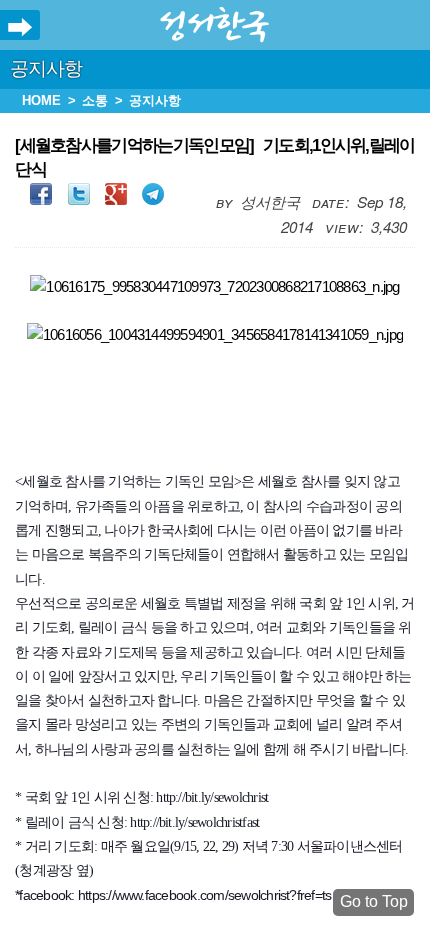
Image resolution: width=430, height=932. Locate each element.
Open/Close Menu (20, 28)
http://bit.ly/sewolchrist (212, 797)
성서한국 (215, 25)
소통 (95, 100)
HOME (41, 100)
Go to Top (374, 901)
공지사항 (46, 68)
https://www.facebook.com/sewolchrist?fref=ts (205, 895)
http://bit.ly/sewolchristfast (194, 822)
